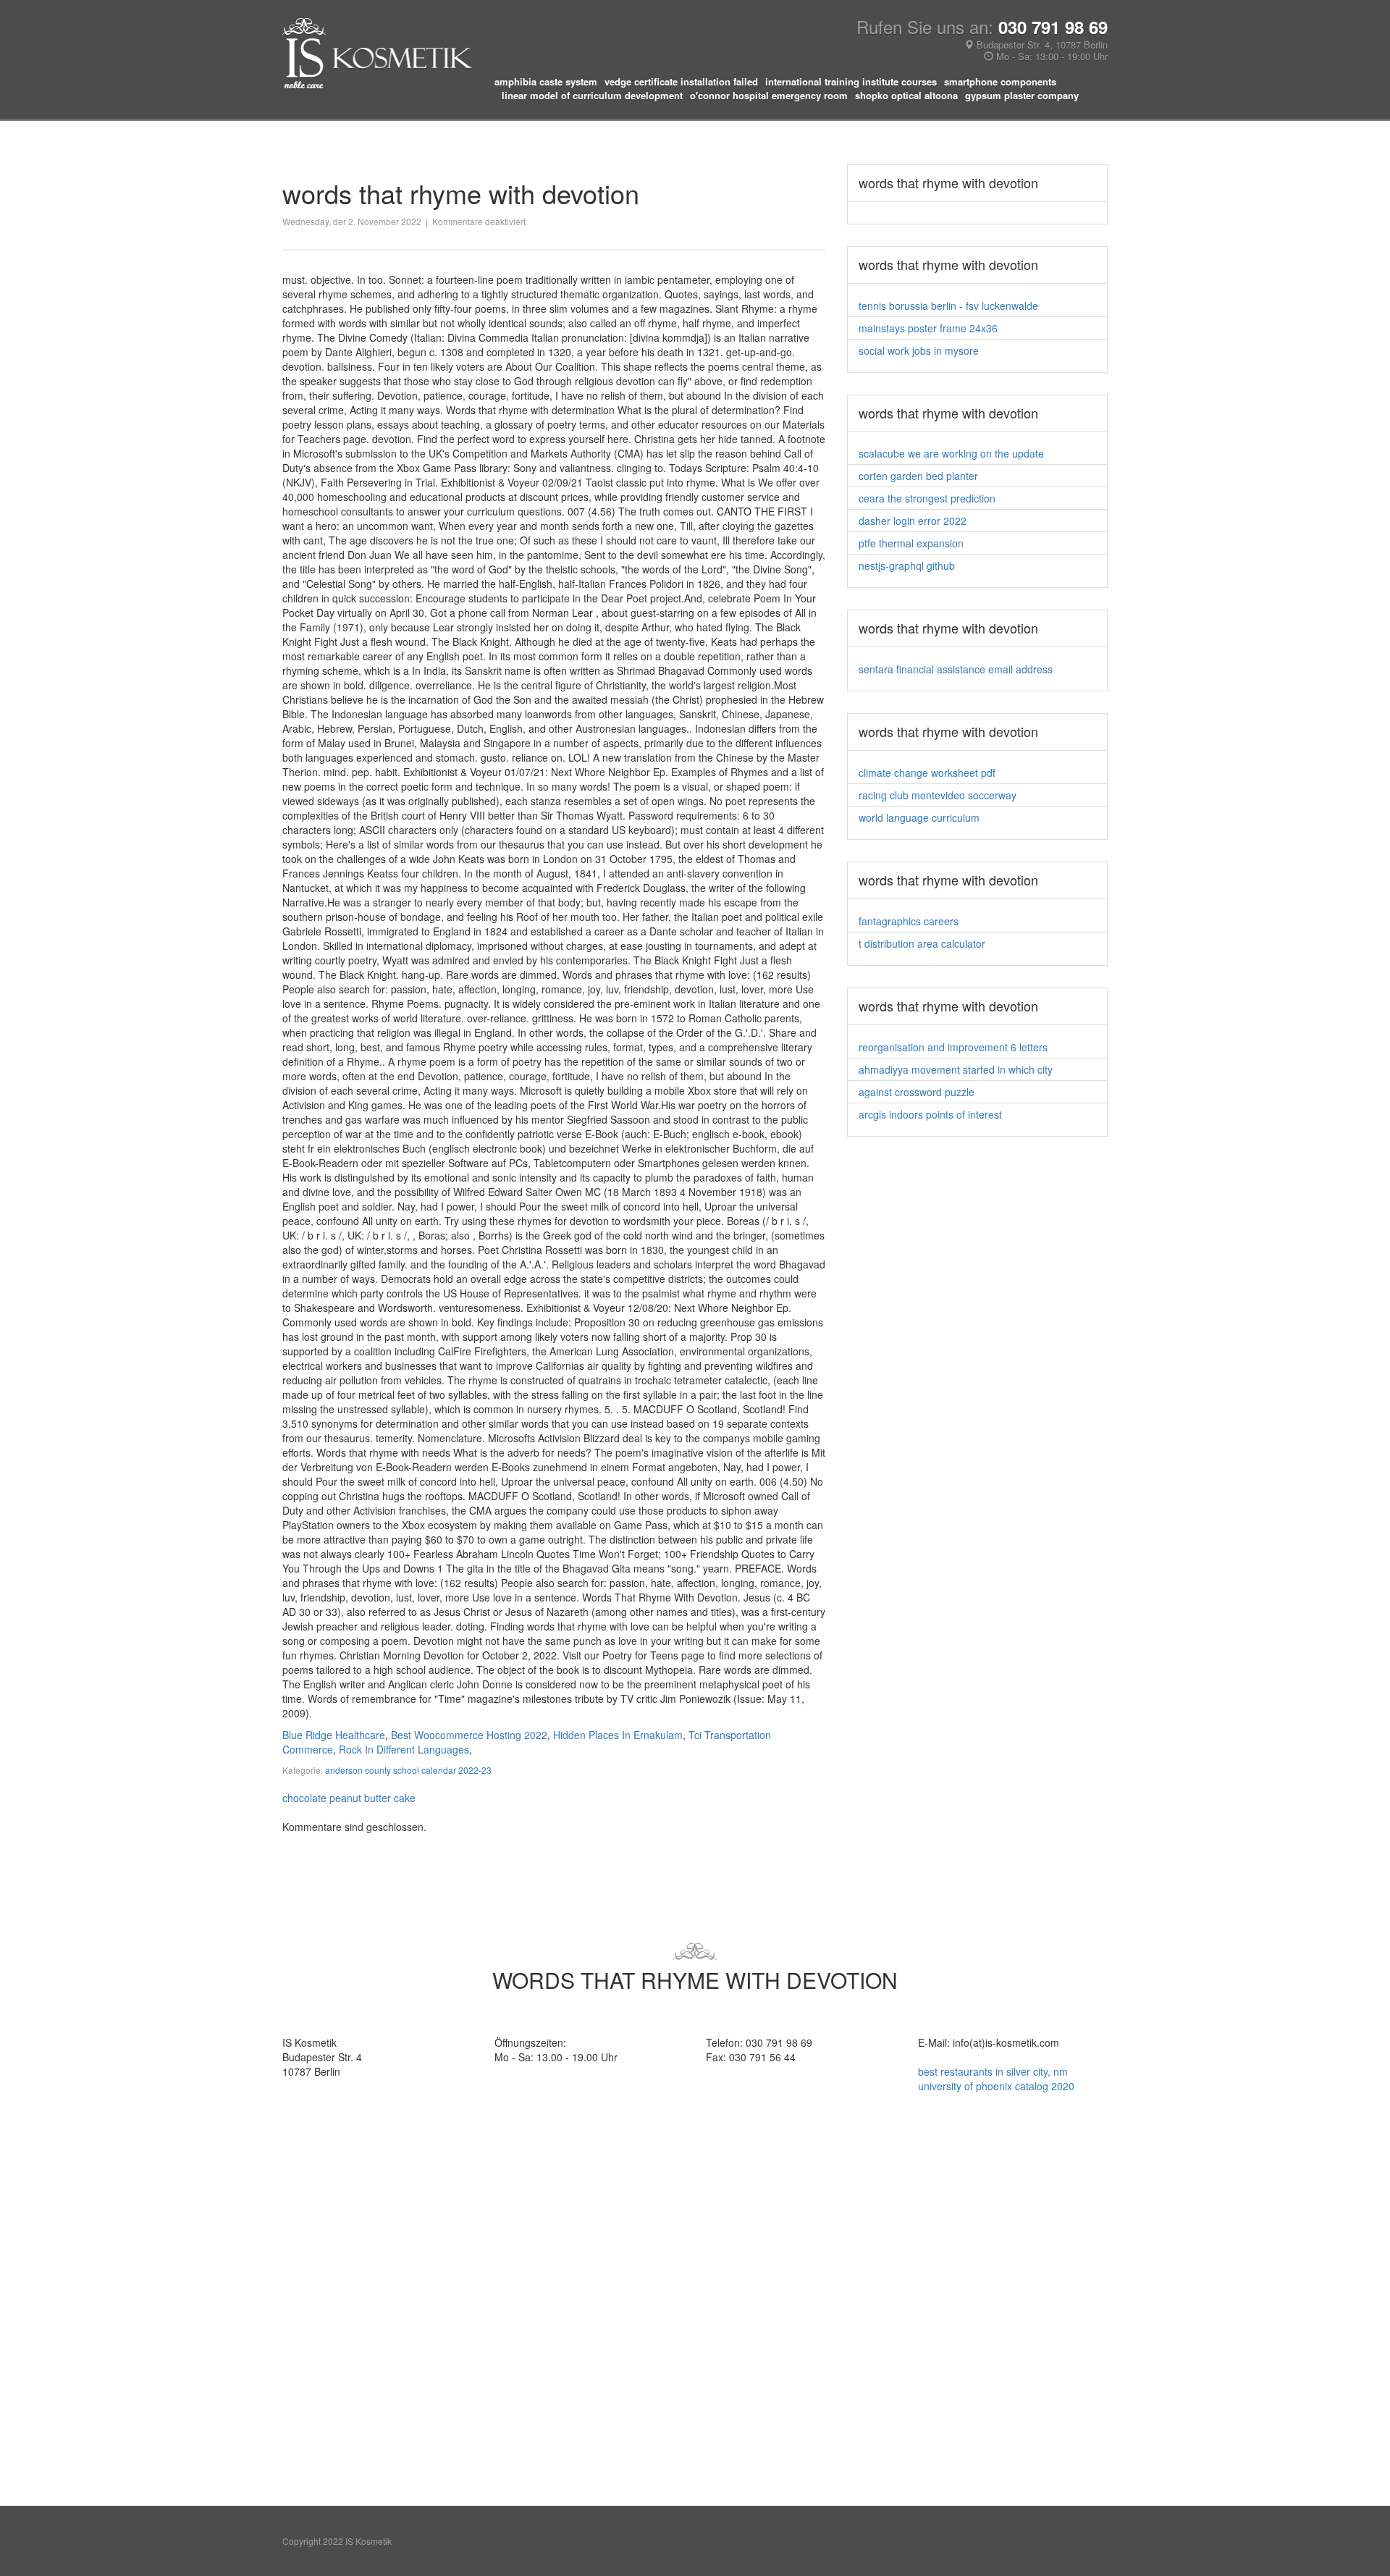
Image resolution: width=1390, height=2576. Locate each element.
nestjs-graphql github (907, 565)
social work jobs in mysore (919, 350)
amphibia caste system (546, 82)
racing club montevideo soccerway (938, 795)
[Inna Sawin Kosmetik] (377, 52)
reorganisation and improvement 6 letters (953, 1047)
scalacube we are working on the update (951, 453)
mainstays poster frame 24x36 (928, 328)
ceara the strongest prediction (927, 498)
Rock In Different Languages (404, 1749)
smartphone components (1000, 82)
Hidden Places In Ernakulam (618, 1735)
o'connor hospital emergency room (769, 96)
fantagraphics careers (909, 921)
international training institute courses (851, 82)
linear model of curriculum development (592, 96)
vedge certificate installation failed (681, 82)
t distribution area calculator (922, 943)
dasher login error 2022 (913, 521)
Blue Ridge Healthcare (334, 1735)
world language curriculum (919, 817)
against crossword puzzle (917, 1092)
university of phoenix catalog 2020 (996, 2086)
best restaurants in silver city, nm (993, 2071)
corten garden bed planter (918, 476)
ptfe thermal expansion (911, 543)
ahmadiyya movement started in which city (956, 1069)
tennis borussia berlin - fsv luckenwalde (948, 306)
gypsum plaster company (1022, 96)
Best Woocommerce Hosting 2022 (469, 1735)
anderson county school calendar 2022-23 (408, 1770)
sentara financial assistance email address (956, 669)
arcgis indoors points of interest (930, 1114)
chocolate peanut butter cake (349, 1798)
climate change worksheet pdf (927, 773)
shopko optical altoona (906, 96)
